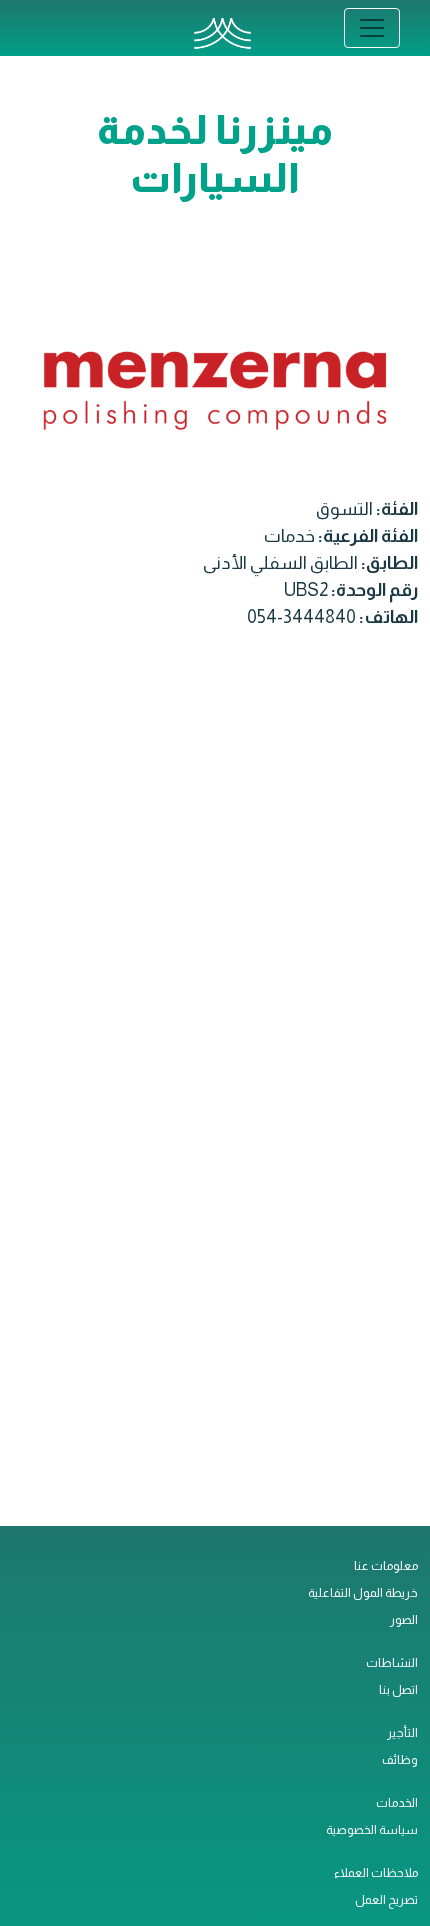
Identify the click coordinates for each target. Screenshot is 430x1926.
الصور (404, 1620)
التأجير (402, 1733)
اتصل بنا (398, 1690)
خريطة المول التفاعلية (363, 1593)
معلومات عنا (386, 1566)
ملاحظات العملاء (376, 1873)
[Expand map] (215, 1090)
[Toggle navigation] (372, 28)
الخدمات (397, 1803)
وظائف (400, 1760)
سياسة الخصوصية (372, 1830)
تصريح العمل (386, 1900)
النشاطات (392, 1663)
